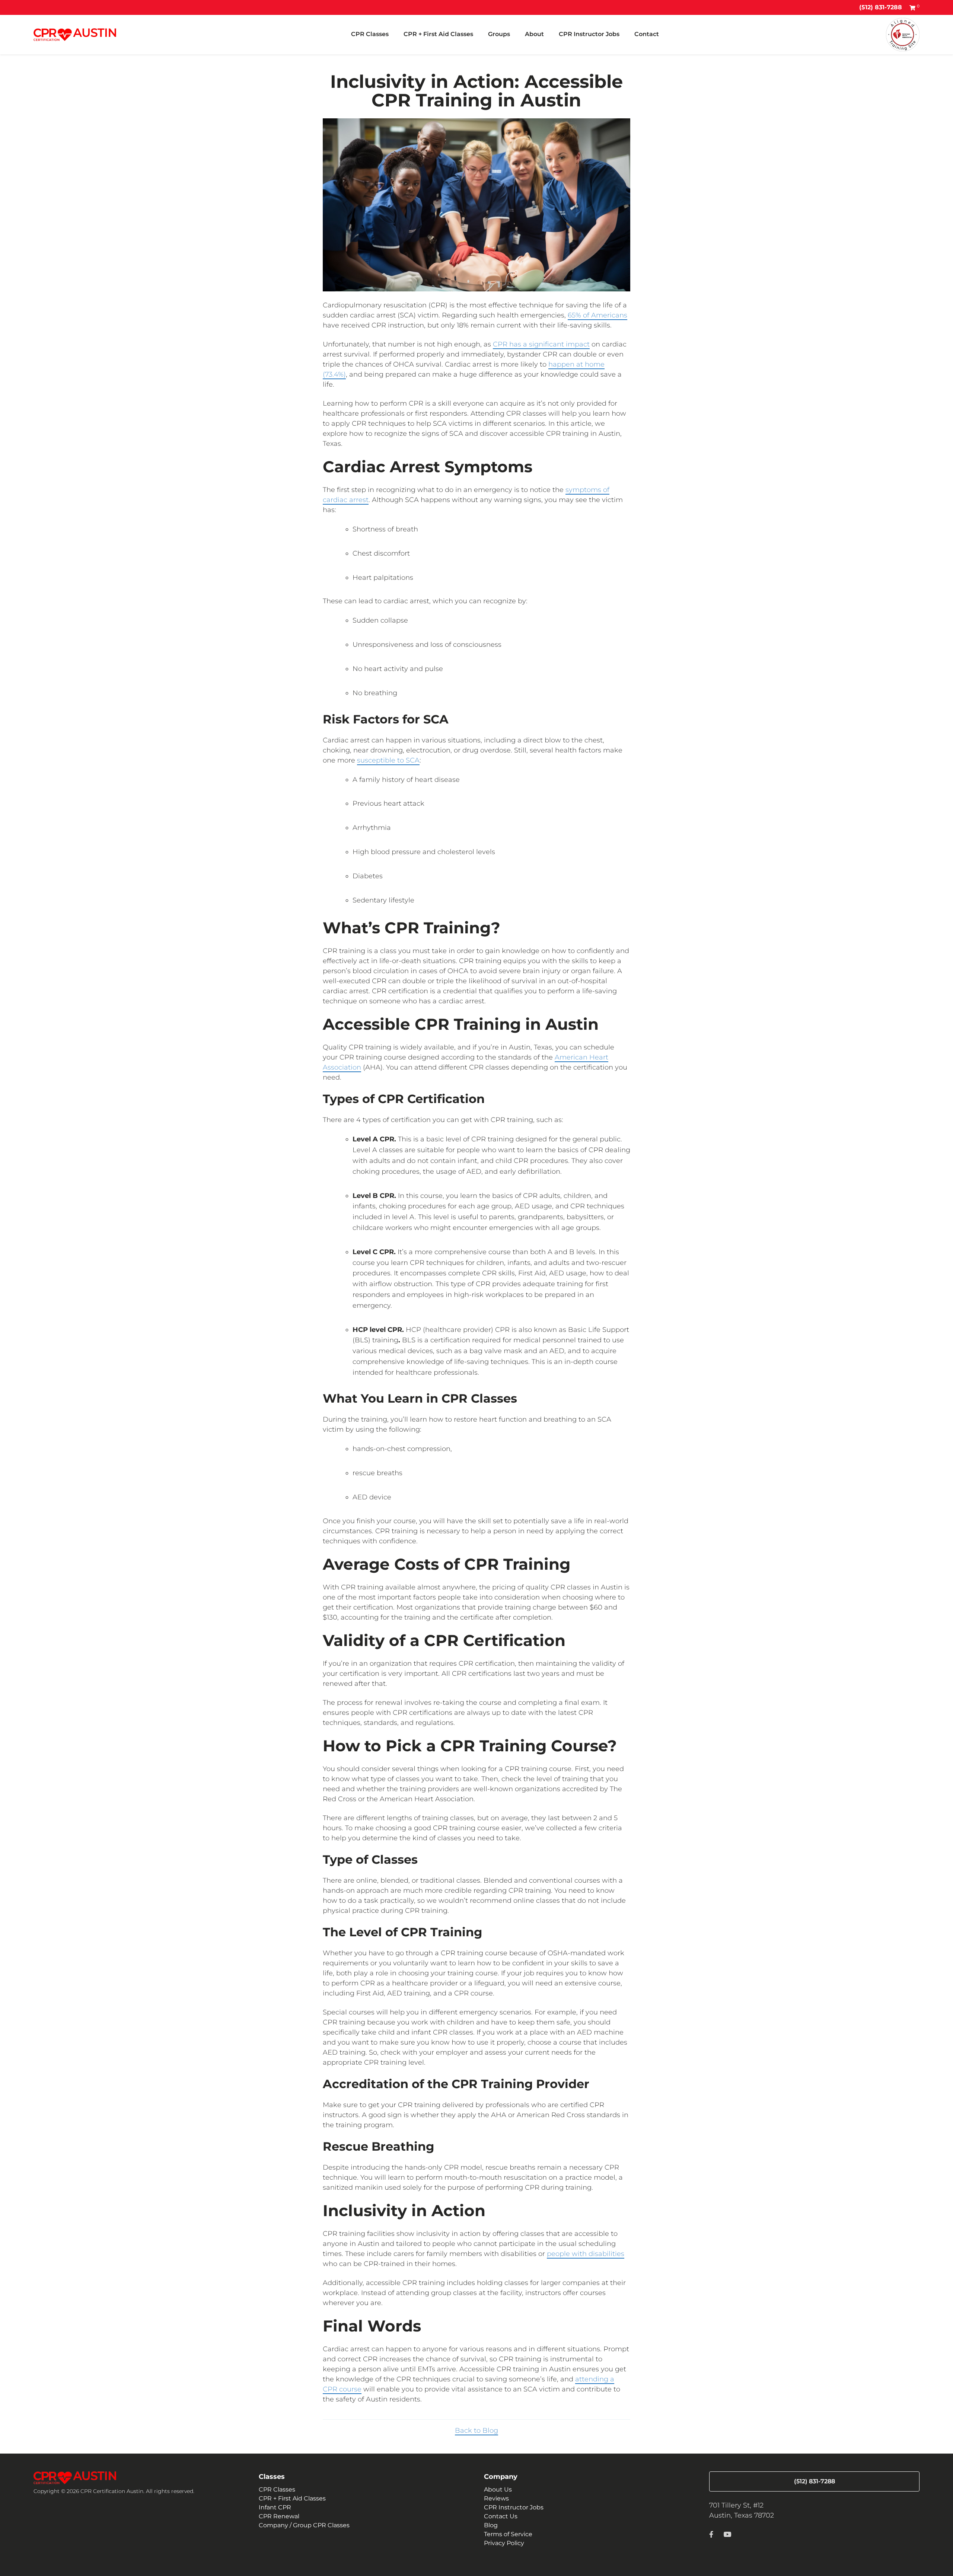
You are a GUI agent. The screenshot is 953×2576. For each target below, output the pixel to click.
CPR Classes (370, 34)
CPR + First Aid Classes (438, 34)
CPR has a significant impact (541, 344)
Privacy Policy (504, 2543)
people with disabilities (586, 2254)
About (534, 34)
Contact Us (501, 2516)
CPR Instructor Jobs (589, 34)
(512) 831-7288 (881, 7)
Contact (647, 34)
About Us (498, 2489)
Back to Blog (476, 2430)
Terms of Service (508, 2534)
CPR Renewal (279, 2516)
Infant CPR (275, 2507)
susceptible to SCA (388, 760)
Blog (491, 2525)
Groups (499, 34)
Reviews (496, 2498)
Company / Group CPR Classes (304, 2525)
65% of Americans (597, 315)
